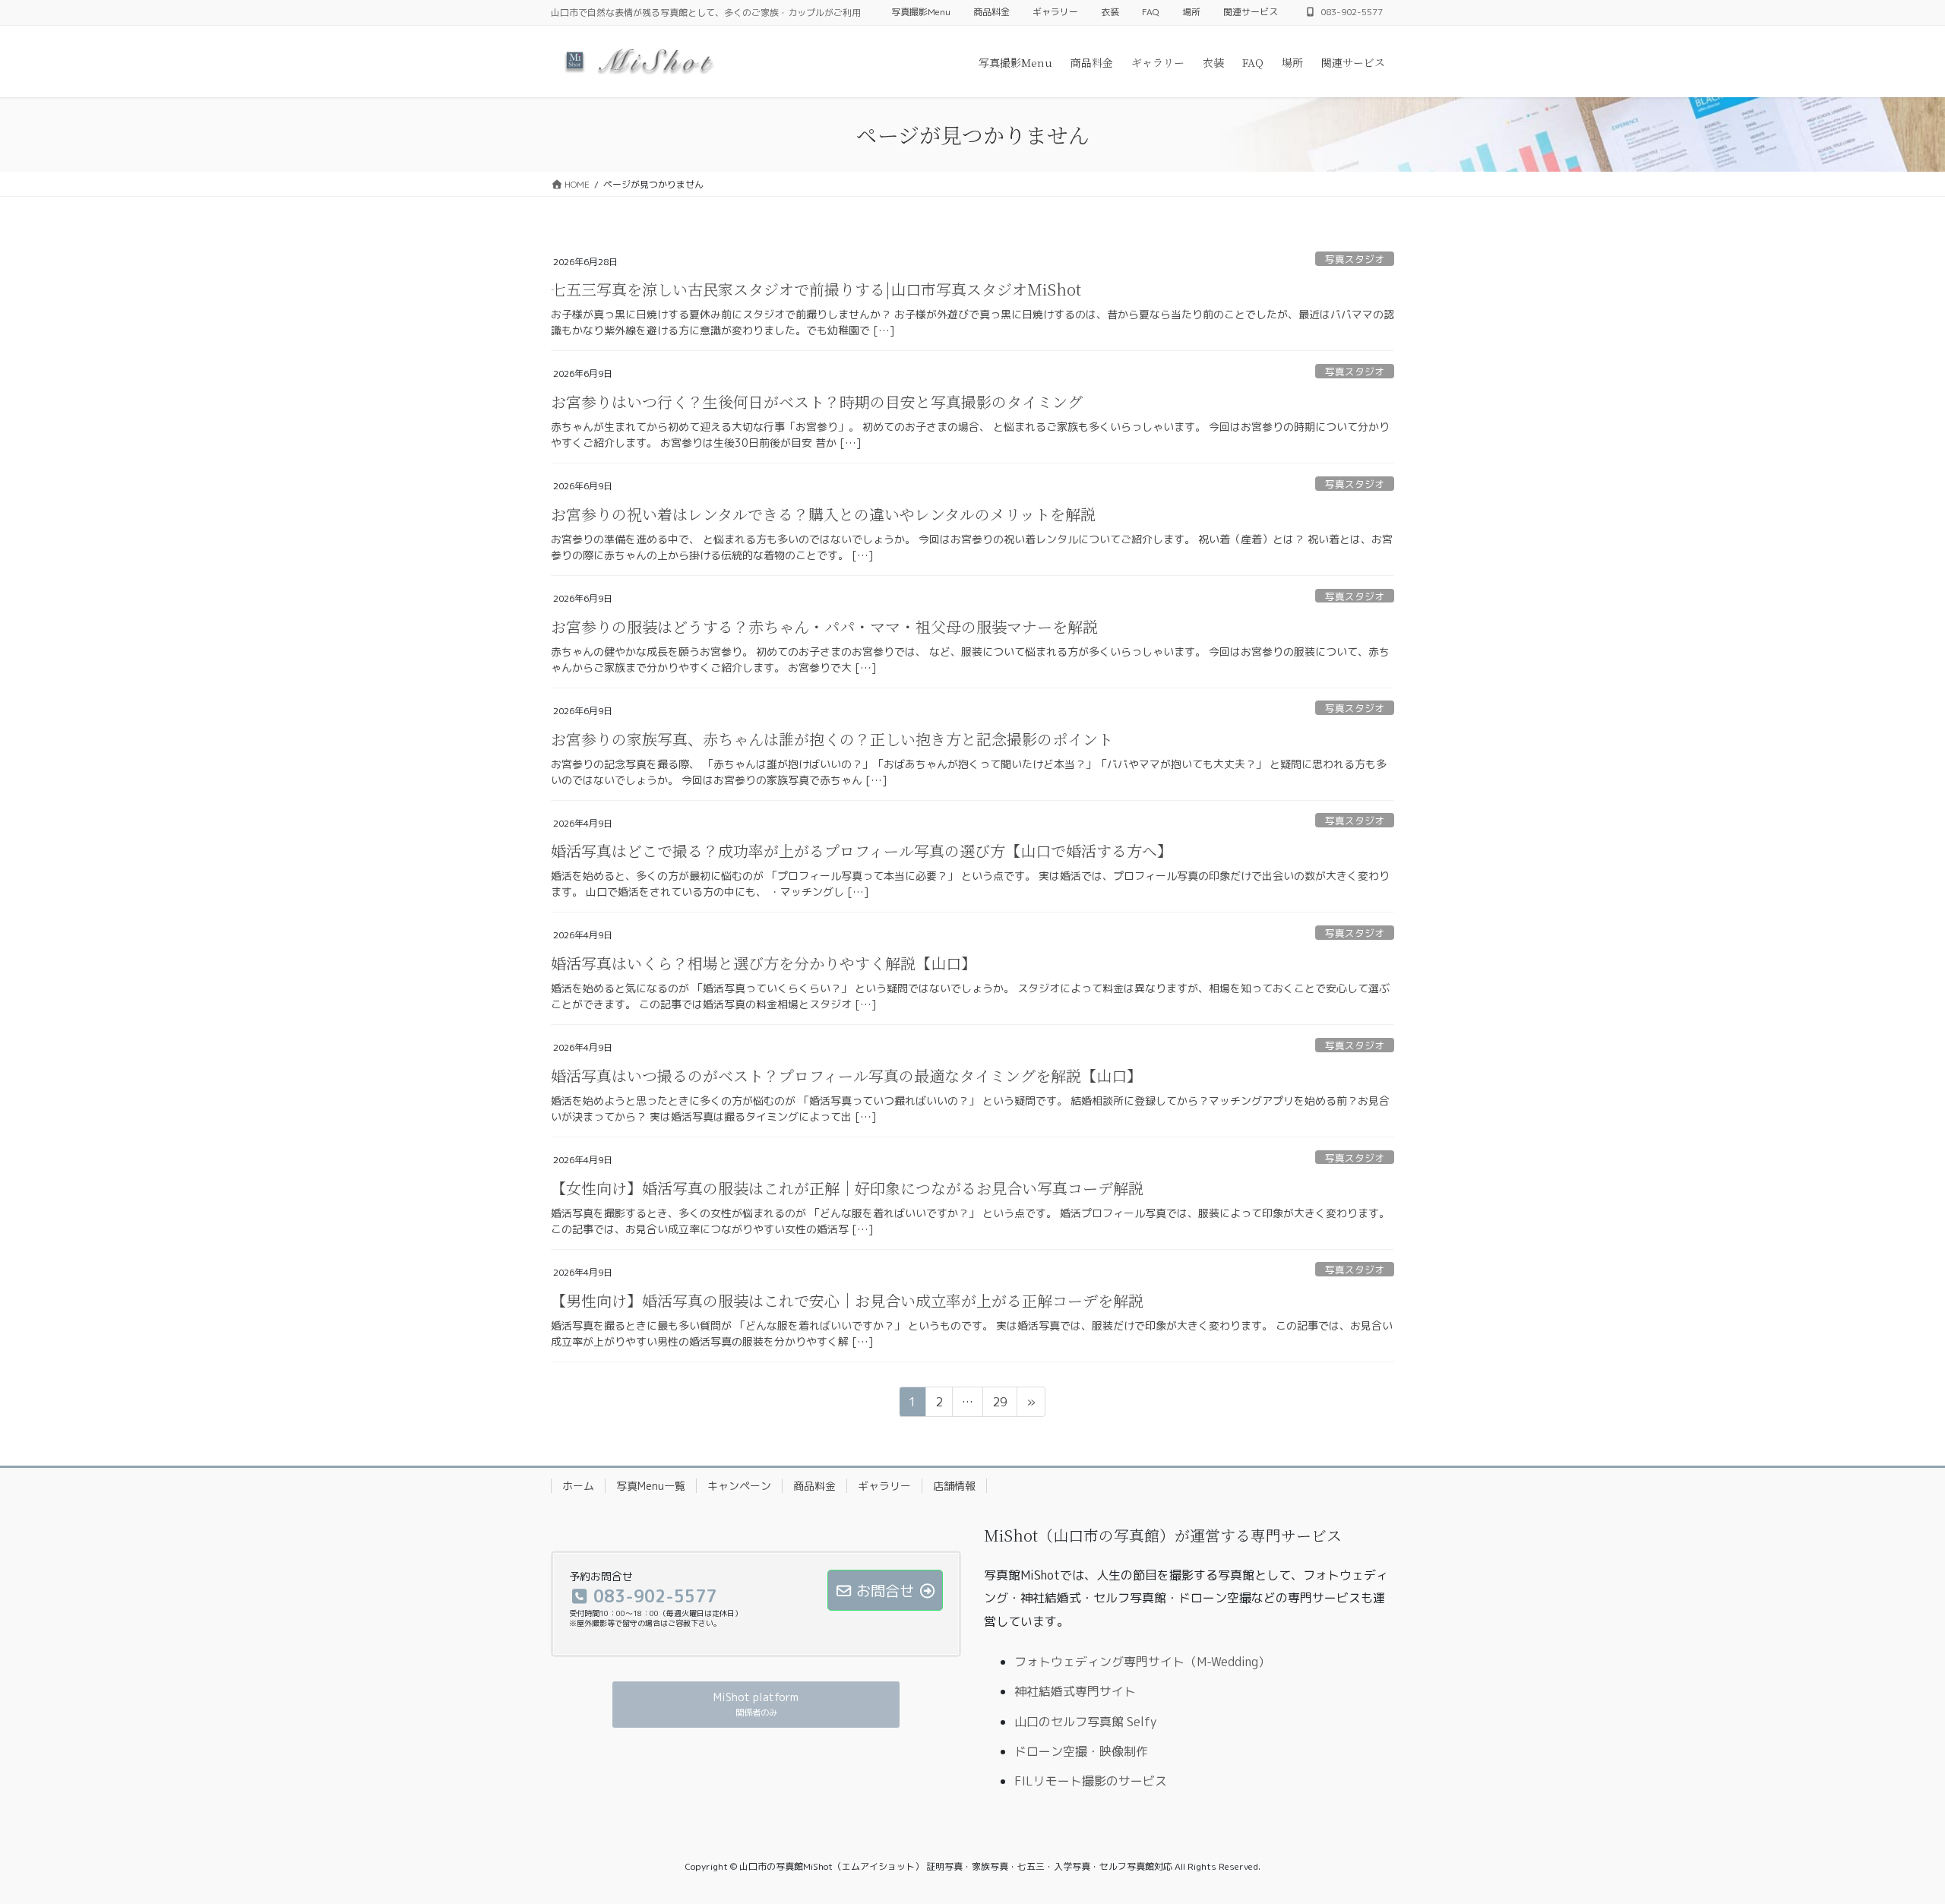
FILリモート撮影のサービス (1091, 1781)
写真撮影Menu (921, 12)
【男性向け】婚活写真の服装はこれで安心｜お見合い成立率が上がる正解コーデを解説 (847, 1300)
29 (999, 1405)
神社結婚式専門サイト (1075, 1691)
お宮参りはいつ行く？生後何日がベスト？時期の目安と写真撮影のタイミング (817, 402)
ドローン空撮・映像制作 (1081, 1751)
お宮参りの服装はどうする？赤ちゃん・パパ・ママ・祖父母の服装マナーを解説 (824, 626)
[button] (756, 1705)
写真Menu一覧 (651, 1486)
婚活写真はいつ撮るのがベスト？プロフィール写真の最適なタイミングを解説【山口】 (846, 1075)
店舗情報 (954, 1486)
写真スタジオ (1355, 259)
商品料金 (991, 12)
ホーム (578, 1486)
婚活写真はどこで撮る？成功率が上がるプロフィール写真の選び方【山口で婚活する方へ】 (862, 851)
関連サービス (1251, 12)
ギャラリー (1055, 12)
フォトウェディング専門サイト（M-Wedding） (1142, 1662)
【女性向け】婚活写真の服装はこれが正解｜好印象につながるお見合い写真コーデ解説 (847, 1188)
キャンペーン (739, 1486)
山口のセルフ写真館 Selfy (1085, 1722)
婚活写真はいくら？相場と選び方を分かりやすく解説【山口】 (764, 963)
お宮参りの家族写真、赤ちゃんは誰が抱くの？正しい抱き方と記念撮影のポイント (832, 739)
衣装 (1110, 12)
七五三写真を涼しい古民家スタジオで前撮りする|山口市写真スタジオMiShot (816, 289)
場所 (1191, 12)
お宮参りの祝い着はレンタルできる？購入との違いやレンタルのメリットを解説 (823, 514)
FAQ (1151, 12)
